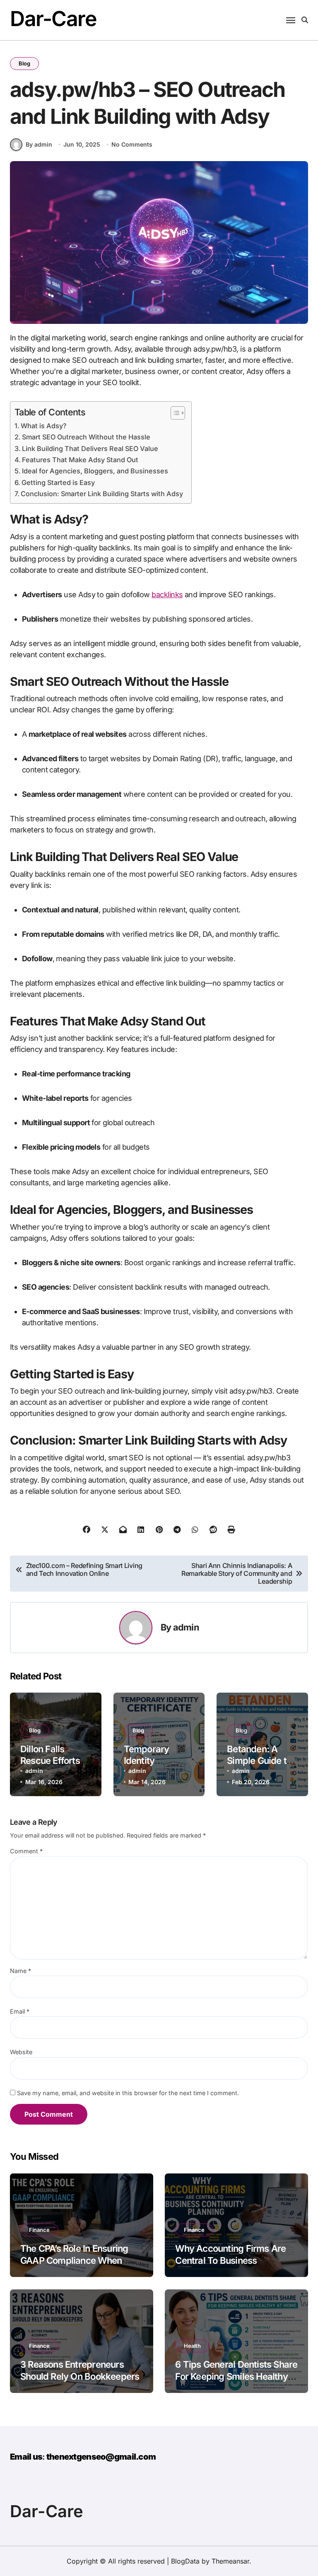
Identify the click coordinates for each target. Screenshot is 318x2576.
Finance (39, 2230)
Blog (24, 63)
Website (21, 2052)
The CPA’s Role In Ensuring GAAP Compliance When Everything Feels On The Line (80, 2260)
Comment (26, 1851)
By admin (39, 144)
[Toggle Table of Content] (174, 413)
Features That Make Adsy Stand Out (80, 460)
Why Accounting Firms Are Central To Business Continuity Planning (230, 2260)
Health (192, 2346)
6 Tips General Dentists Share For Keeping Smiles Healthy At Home (236, 2376)
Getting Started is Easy (58, 482)
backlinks (167, 595)
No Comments (132, 144)
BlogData (185, 2561)
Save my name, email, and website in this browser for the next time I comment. (128, 2093)
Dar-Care (53, 19)
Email (20, 2011)
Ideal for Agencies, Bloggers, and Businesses (95, 471)
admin (186, 1627)
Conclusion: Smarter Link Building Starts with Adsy (102, 494)
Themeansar (230, 2561)
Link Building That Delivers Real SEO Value (90, 449)
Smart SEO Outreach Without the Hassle (86, 437)
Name (20, 1971)
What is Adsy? (44, 426)
